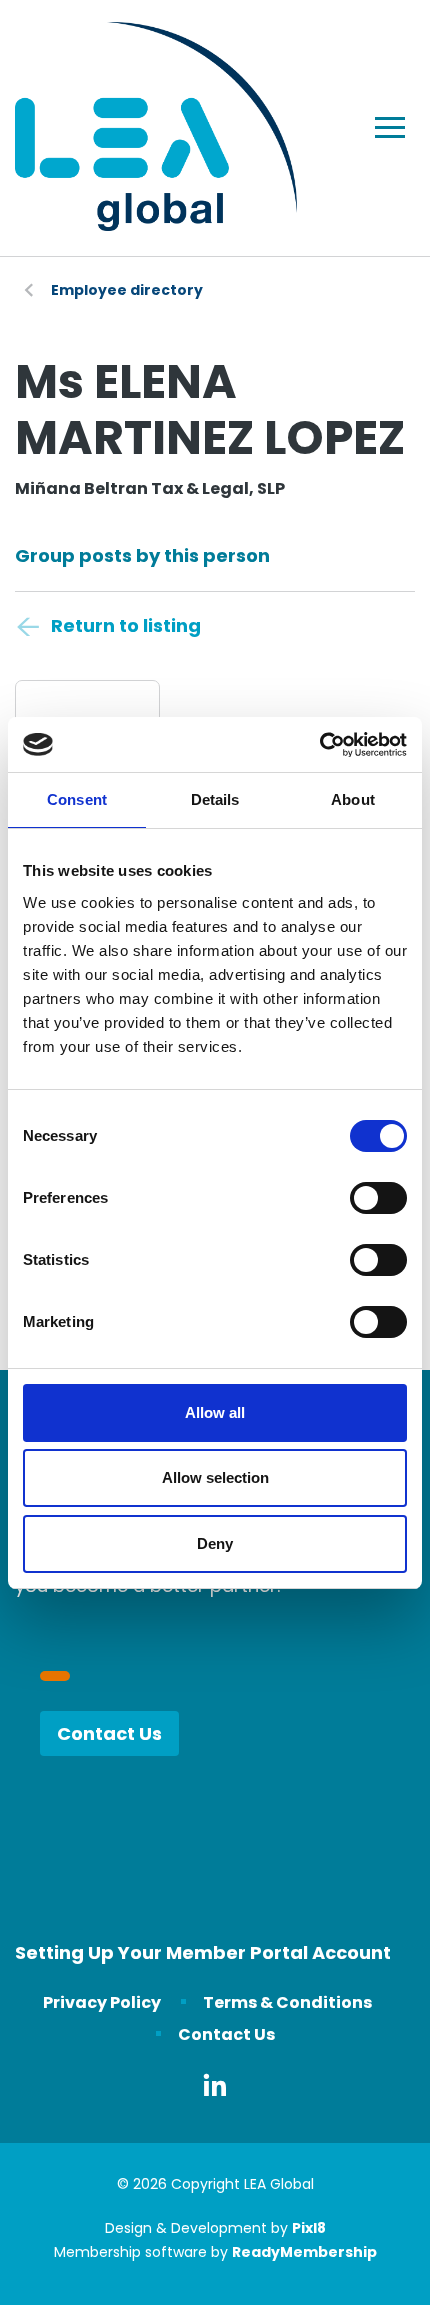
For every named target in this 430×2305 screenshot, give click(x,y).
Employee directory (127, 290)
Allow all (215, 1412)
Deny (215, 1543)
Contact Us (109, 1733)
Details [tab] (215, 799)
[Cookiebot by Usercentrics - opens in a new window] (319, 745)
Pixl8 (309, 2228)
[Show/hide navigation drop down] (390, 127)
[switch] (378, 1198)
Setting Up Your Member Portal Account (203, 1952)
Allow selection (215, 1477)
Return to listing (126, 625)
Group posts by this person (142, 555)
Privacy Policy (102, 2002)
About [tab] (353, 799)
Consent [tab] (77, 799)
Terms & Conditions (287, 2002)
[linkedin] (215, 2085)
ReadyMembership (304, 2252)
